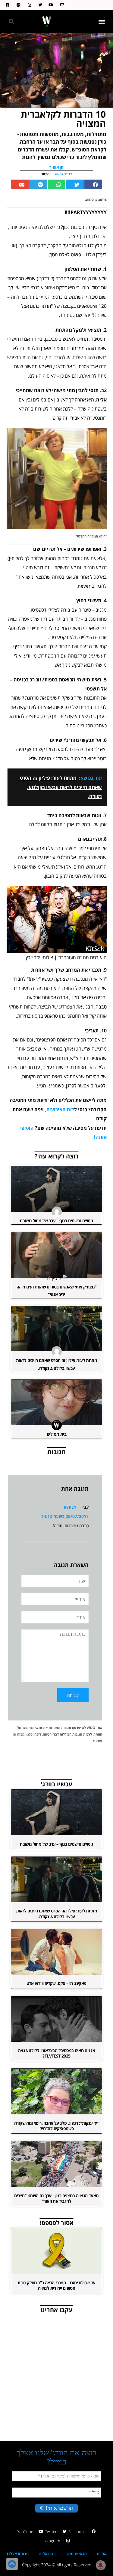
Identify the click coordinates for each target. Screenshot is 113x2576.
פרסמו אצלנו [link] (18, 2554)
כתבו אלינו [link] (48, 2554)
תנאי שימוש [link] (77, 2554)
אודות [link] (102, 2554)
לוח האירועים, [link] (60, 1109)
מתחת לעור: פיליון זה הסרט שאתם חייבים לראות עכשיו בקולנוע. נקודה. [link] (56, 1913)
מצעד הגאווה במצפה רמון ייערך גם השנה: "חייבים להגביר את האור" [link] (56, 2198)
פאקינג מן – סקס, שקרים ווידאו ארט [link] (56, 1983)
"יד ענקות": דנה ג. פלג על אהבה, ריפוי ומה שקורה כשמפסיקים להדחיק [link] (56, 2126)
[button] (102, 22)
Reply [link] (70, 1507)
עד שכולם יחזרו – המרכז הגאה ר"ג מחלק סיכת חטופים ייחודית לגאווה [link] (56, 2285)
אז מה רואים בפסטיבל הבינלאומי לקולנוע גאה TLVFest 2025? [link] (56, 2053)
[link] (61, 5)
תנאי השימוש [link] (32, 1728)
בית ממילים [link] (56, 1434)
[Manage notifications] (101, 2565)
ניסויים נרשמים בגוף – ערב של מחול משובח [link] (56, 1221)
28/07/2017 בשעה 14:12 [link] (65, 1516)
